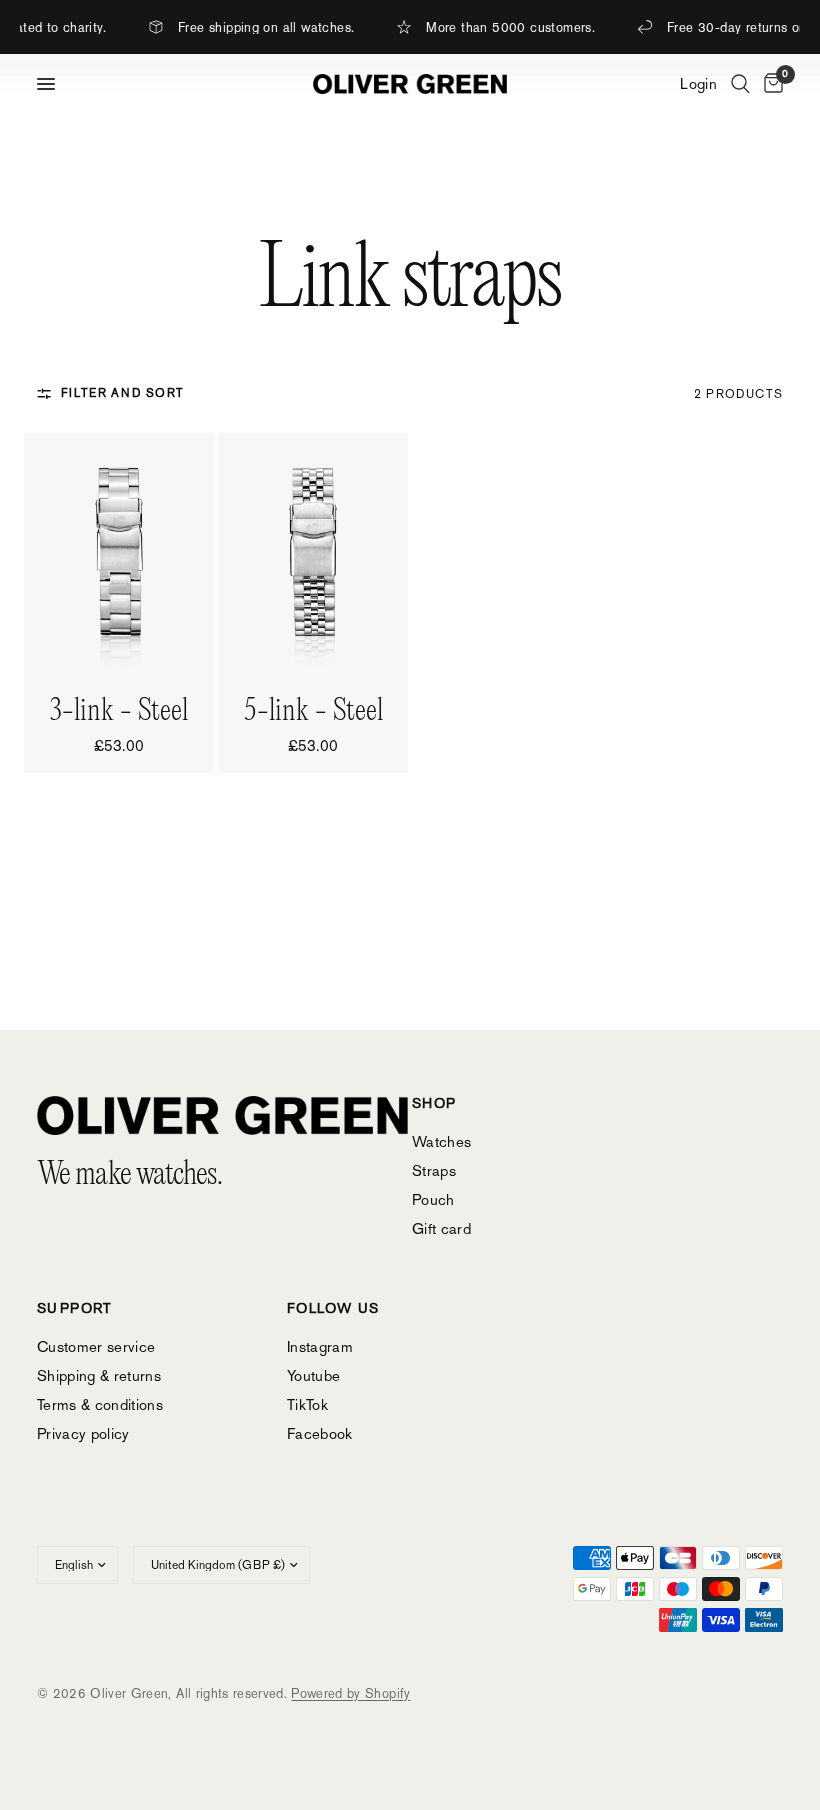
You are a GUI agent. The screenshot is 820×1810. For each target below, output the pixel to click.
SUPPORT (75, 1308)
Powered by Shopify (350, 1693)
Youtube (313, 1375)
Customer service (96, 1346)
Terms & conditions (100, 1404)
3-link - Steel (119, 711)
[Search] (740, 84)
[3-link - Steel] (119, 552)
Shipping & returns (99, 1375)
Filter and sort (122, 393)
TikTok (307, 1404)
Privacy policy (83, 1433)
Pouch (433, 1199)
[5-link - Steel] (313, 552)
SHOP (434, 1103)
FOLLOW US (333, 1308)
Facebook (320, 1433)
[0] (770, 84)
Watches (441, 1141)
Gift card (441, 1228)
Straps (434, 1170)
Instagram (320, 1346)
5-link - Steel (313, 711)
